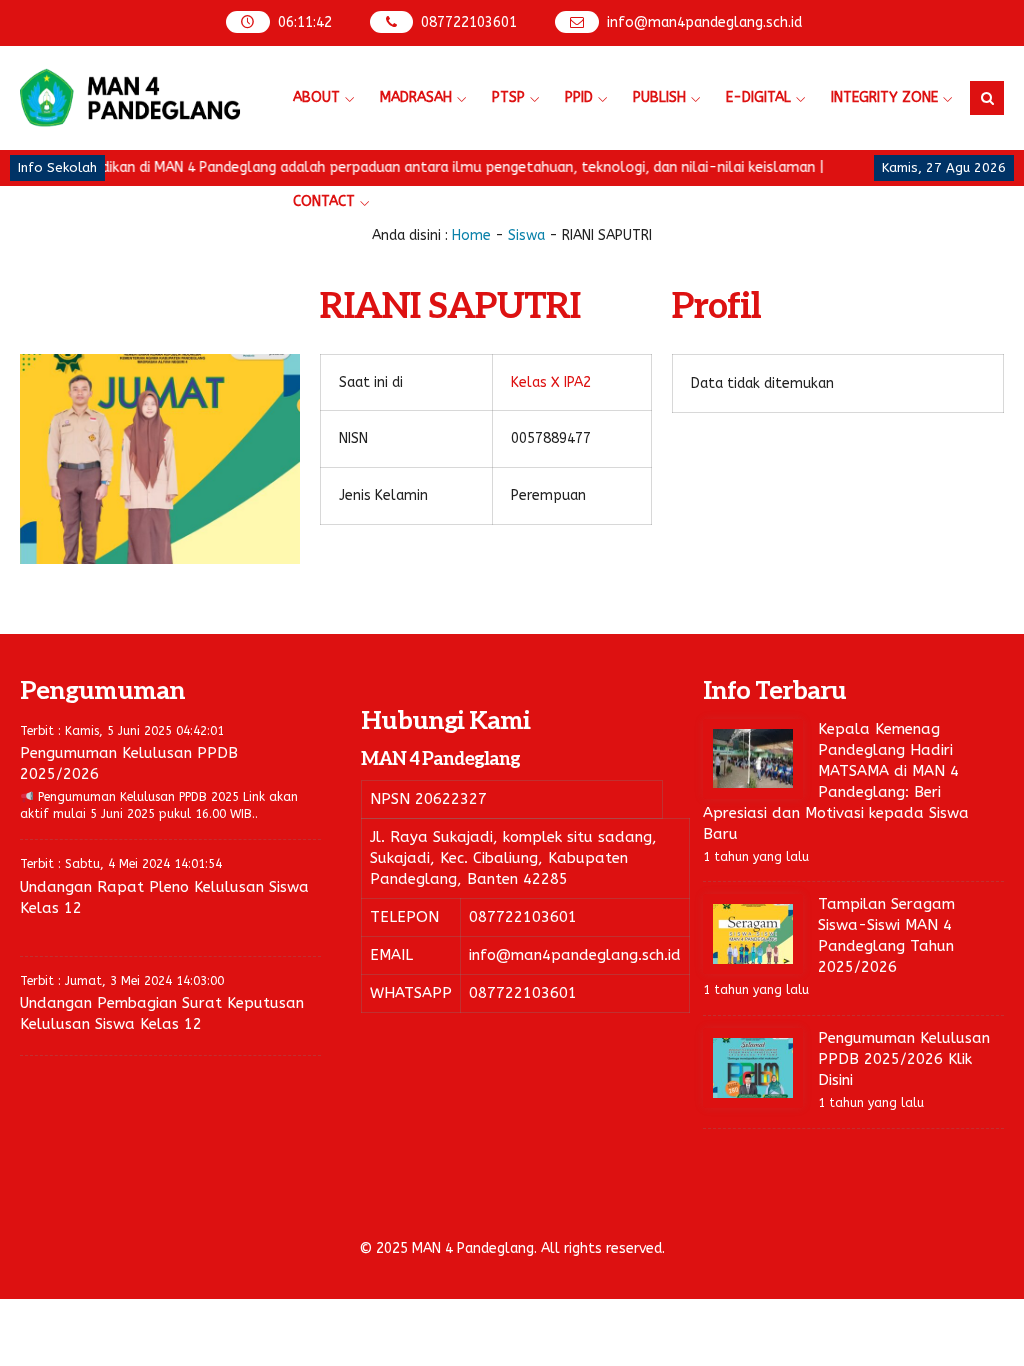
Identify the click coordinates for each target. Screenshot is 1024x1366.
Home (471, 235)
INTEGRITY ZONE (884, 97)
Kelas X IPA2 (551, 382)
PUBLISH (659, 97)
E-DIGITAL (758, 97)
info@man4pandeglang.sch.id (704, 22)
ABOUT (316, 97)
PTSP (508, 97)
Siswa (526, 235)
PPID (579, 97)
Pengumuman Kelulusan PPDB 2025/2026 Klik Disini (904, 1059)
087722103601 (469, 22)
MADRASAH (416, 97)
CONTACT (324, 201)
